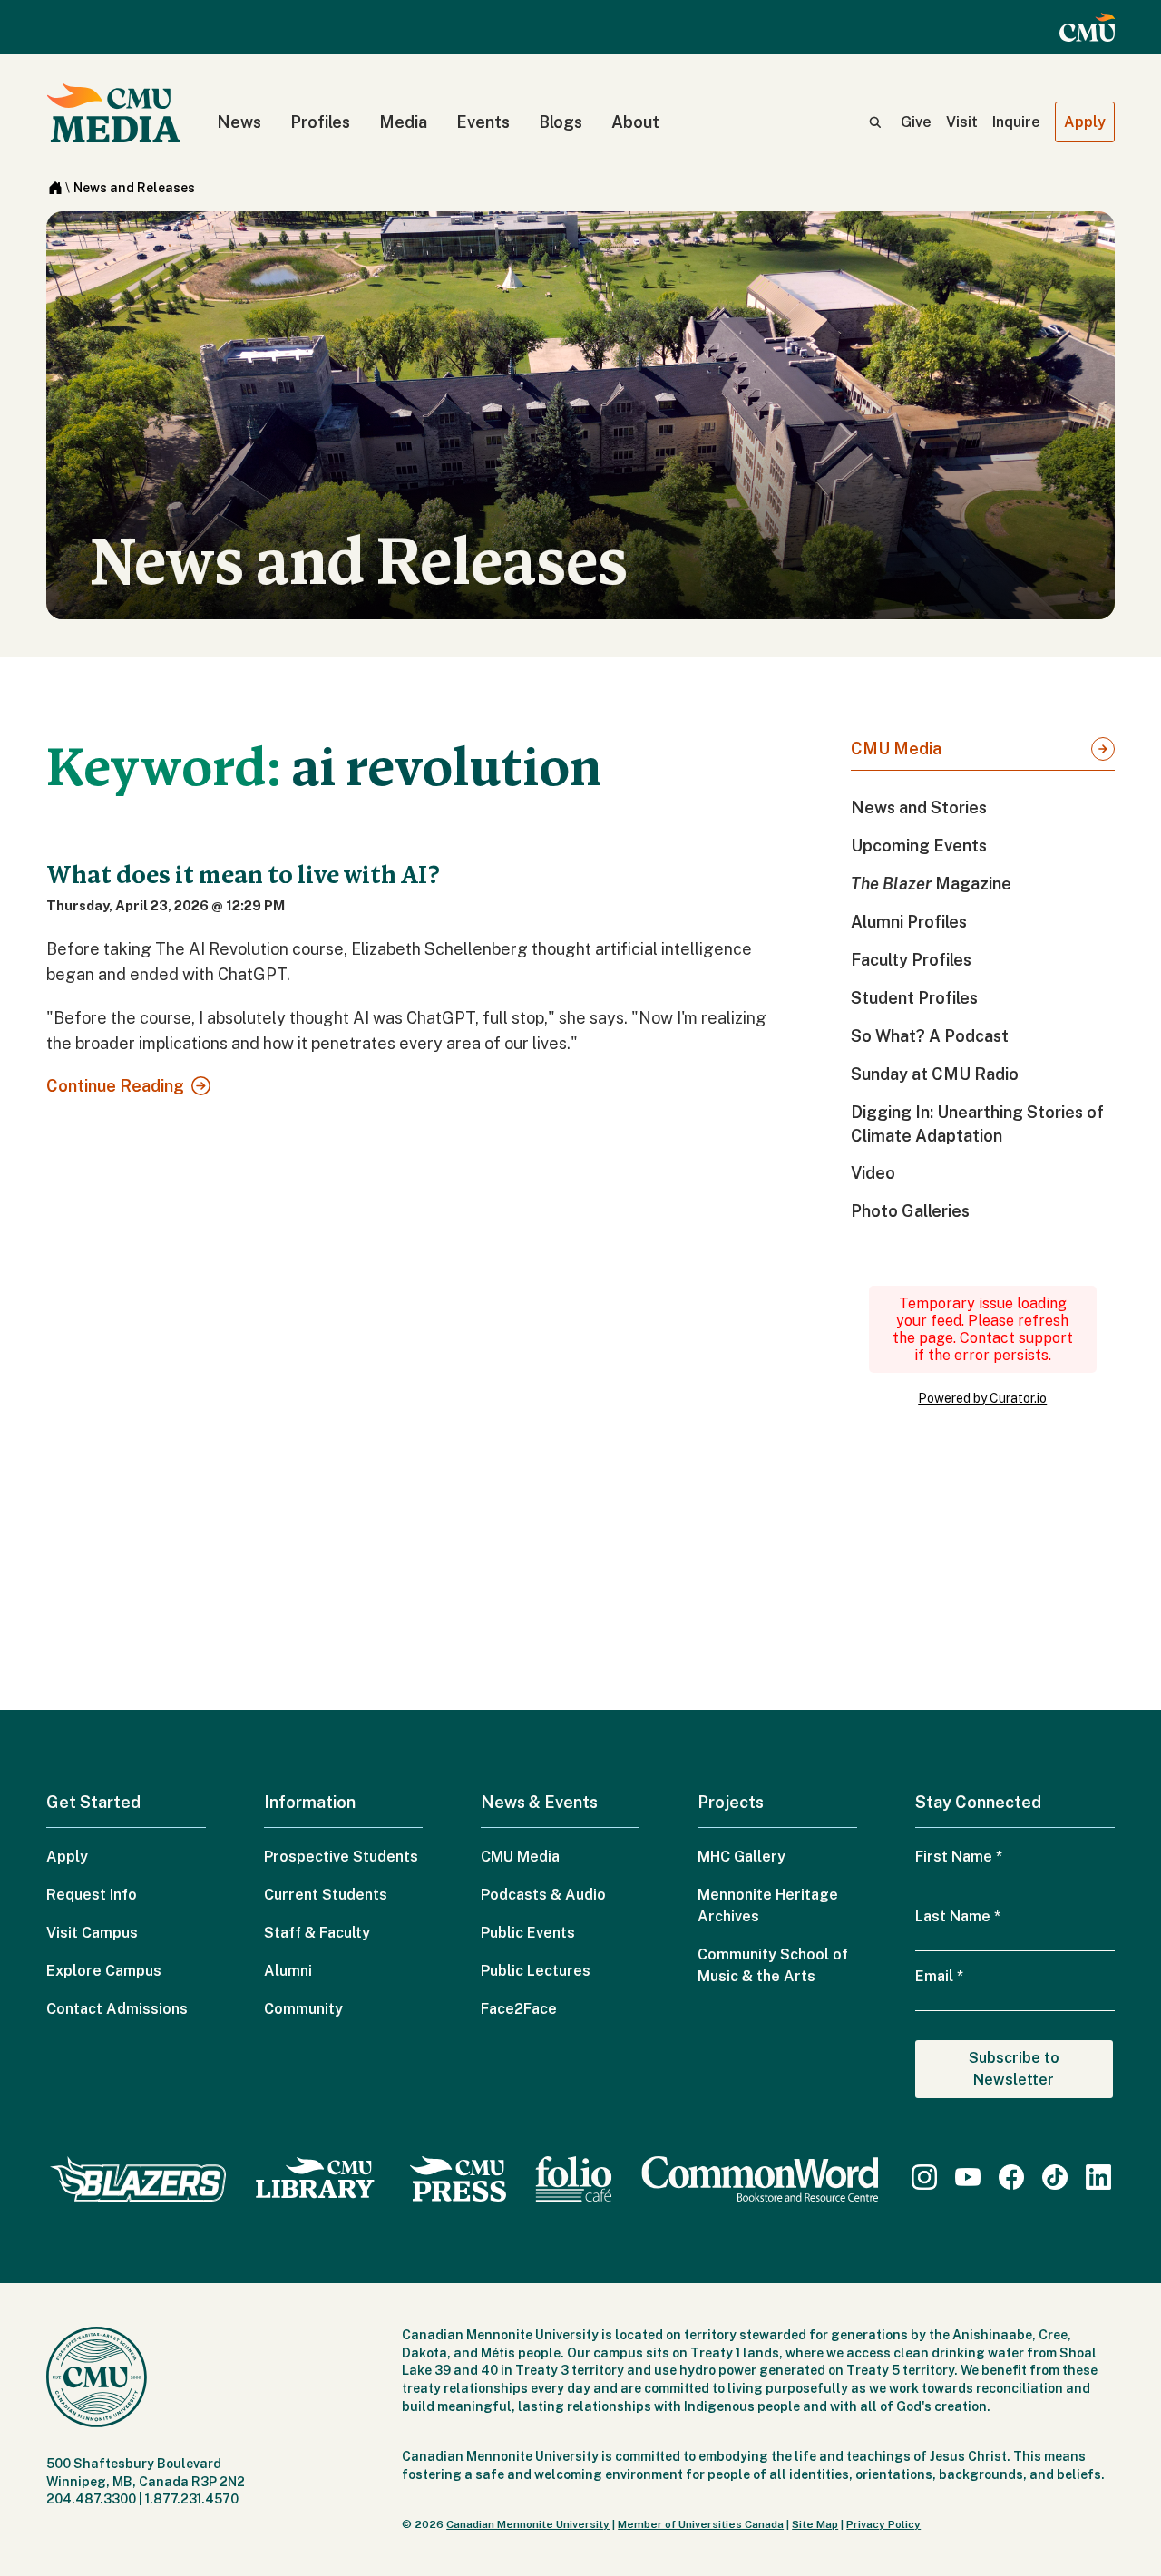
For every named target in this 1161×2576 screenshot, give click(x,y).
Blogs (561, 122)
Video (873, 1173)
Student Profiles (914, 998)
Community (303, 2009)
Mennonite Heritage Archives (768, 1905)
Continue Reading (115, 1086)
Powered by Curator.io (982, 1398)
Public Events (528, 1933)
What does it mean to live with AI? (243, 875)
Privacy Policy (883, 2524)
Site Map (815, 2524)
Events (483, 122)
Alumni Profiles (909, 922)
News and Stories (919, 807)
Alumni (288, 1971)
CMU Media (896, 748)
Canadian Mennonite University (528, 2524)
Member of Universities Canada (701, 2524)
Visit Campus (92, 1933)
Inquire (1016, 122)
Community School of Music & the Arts (773, 1965)
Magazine (931, 884)
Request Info (92, 1895)
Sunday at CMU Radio (935, 1074)
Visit (962, 122)
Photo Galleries (910, 1211)
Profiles (320, 122)
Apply (1085, 122)
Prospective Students (341, 1857)
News (239, 122)
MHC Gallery (741, 1857)
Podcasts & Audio (543, 1895)
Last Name (958, 1916)
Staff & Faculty (317, 1933)
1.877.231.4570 (192, 2499)
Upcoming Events (919, 846)
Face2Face (519, 2009)
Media (403, 122)
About (635, 122)
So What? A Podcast (930, 1036)
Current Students (326, 1895)
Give (916, 122)
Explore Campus (104, 1971)
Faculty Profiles (911, 960)
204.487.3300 (91, 2499)
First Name (959, 1857)
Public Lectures (536, 1971)
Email (939, 1976)
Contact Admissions (117, 2009)
